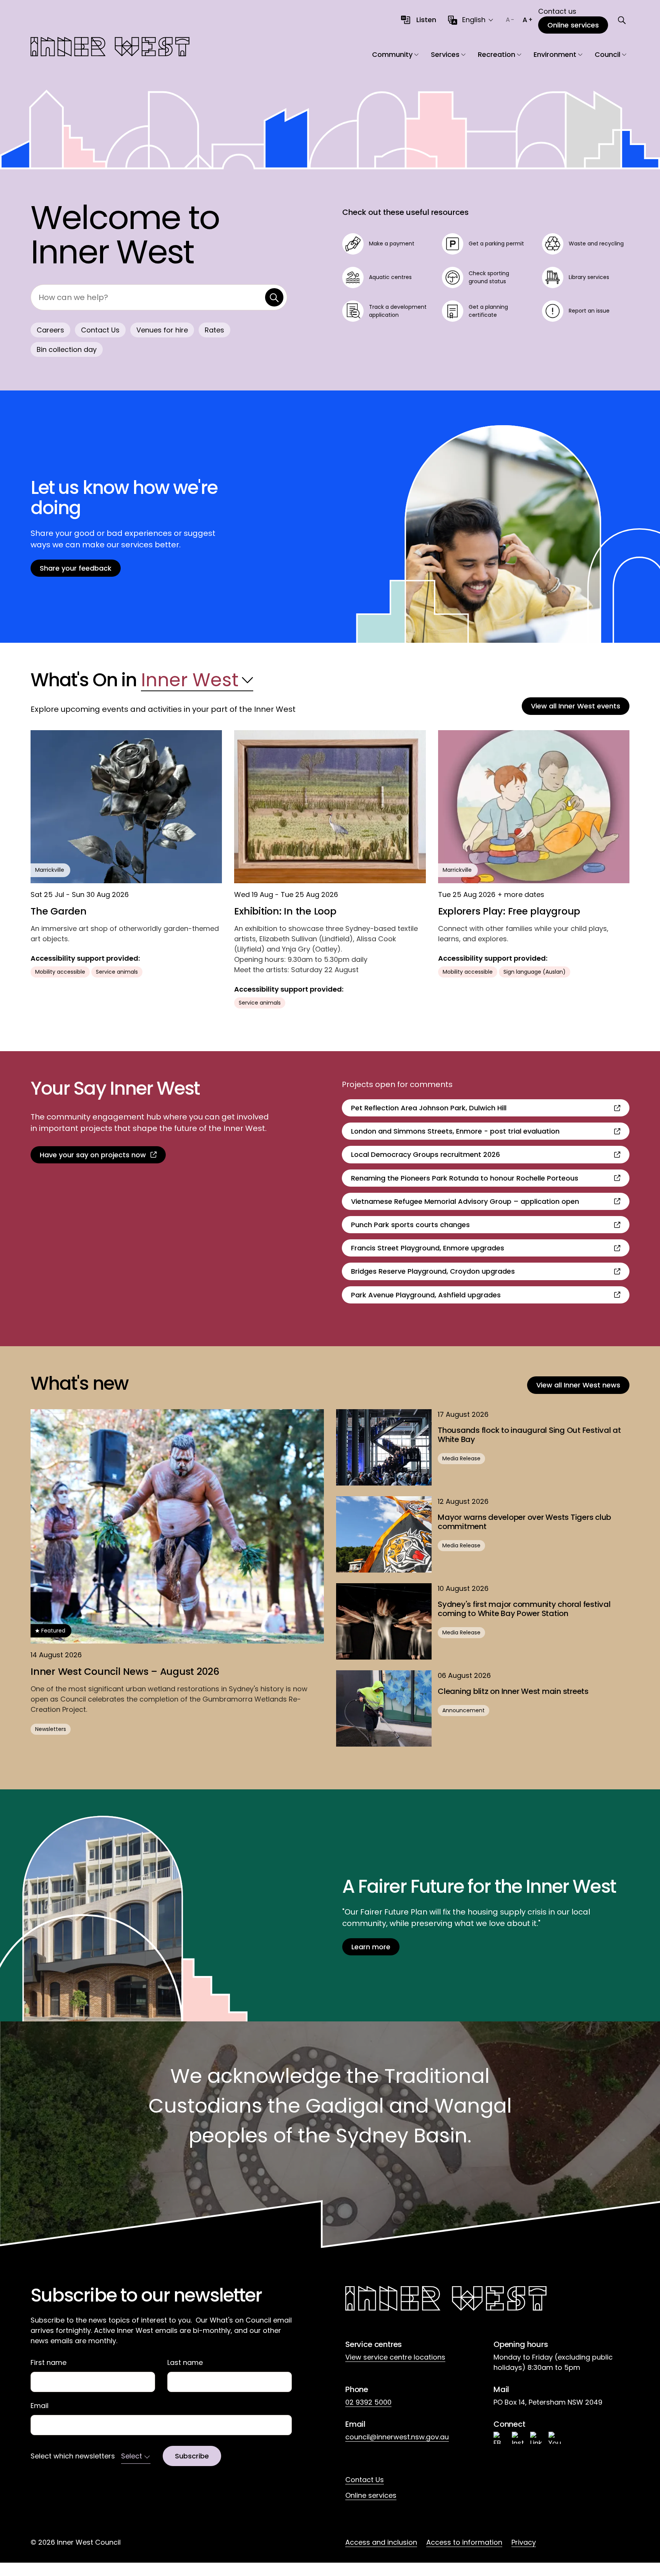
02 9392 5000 (368, 2402)
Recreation (497, 54)
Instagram (518, 2438)
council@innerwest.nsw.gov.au (397, 2437)
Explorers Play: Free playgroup (509, 911)
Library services (589, 277)
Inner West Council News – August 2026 (125, 1672)
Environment (555, 54)
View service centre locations (395, 2357)
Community (392, 54)
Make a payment (392, 244)
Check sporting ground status (489, 277)
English (474, 20)
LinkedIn (536, 2438)
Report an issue (589, 311)
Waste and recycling (596, 244)
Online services (371, 2495)
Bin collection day (67, 349)
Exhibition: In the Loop (285, 911)
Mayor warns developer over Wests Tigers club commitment (524, 1522)
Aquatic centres (390, 277)
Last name (185, 2363)
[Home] (110, 48)
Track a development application (398, 311)
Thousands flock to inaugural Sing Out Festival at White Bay (529, 1435)
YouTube (555, 2438)
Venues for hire (162, 330)
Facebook (500, 2438)
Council (607, 54)
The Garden (59, 911)
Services (445, 54)
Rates (214, 330)
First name (49, 2363)
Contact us (557, 11)
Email (40, 2406)
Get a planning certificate (488, 311)
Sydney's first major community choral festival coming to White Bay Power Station (524, 1609)
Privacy (524, 2542)
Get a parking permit (496, 244)
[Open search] (622, 20)
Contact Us (100, 330)
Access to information (464, 2542)
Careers (50, 330)
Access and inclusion (381, 2542)
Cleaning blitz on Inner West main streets (513, 1691)
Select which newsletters (73, 2456)
